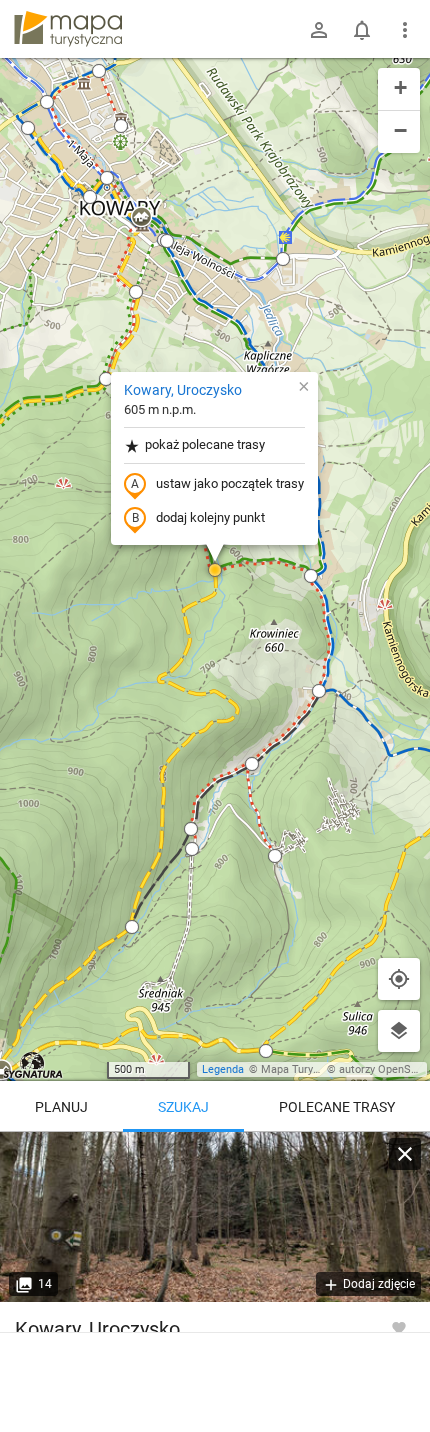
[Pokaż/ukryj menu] (405, 30)
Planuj (61, 1107)
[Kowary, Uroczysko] (215, 1217)
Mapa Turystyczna (306, 1069)
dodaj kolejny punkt (210, 517)
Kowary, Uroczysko (183, 390)
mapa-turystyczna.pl (68, 29)
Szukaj (183, 1107)
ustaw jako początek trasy (230, 483)
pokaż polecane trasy (205, 444)
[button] (141, 218)
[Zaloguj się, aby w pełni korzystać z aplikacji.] (399, 1327)
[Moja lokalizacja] (399, 979)
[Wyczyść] (405, 1154)
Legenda (223, 1069)
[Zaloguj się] (319, 30)
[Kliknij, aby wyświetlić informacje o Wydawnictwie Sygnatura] (33, 1065)
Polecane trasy (337, 1107)
